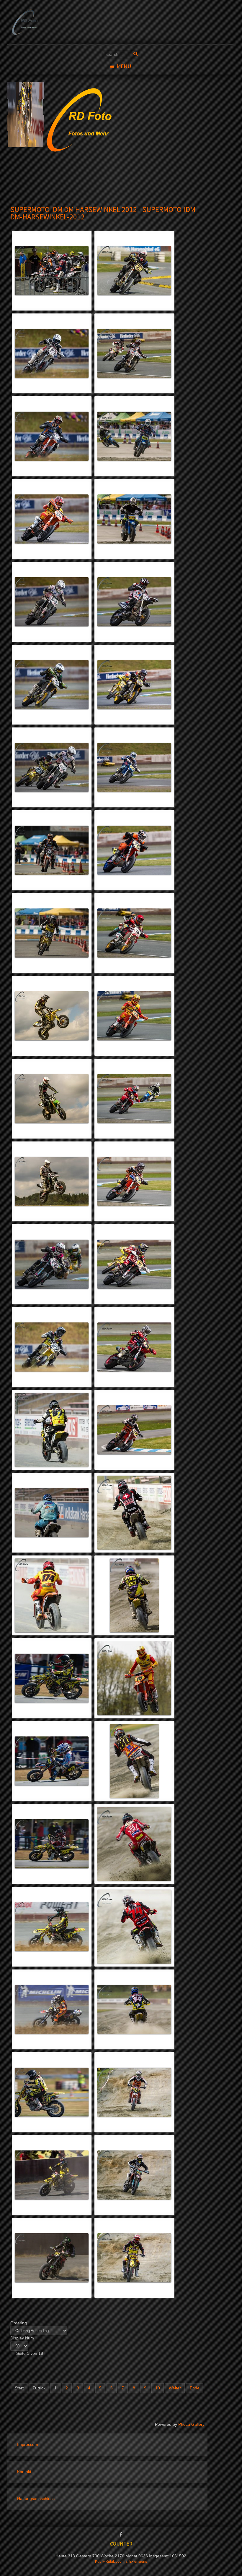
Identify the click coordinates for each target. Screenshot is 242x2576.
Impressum (28, 2445)
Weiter (175, 2388)
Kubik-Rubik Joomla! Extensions (121, 2562)
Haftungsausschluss (36, 2499)
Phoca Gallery (191, 2424)
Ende (195, 2388)
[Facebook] (121, 2535)
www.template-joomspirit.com (241, 2559)
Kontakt (24, 2472)
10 (158, 2388)
